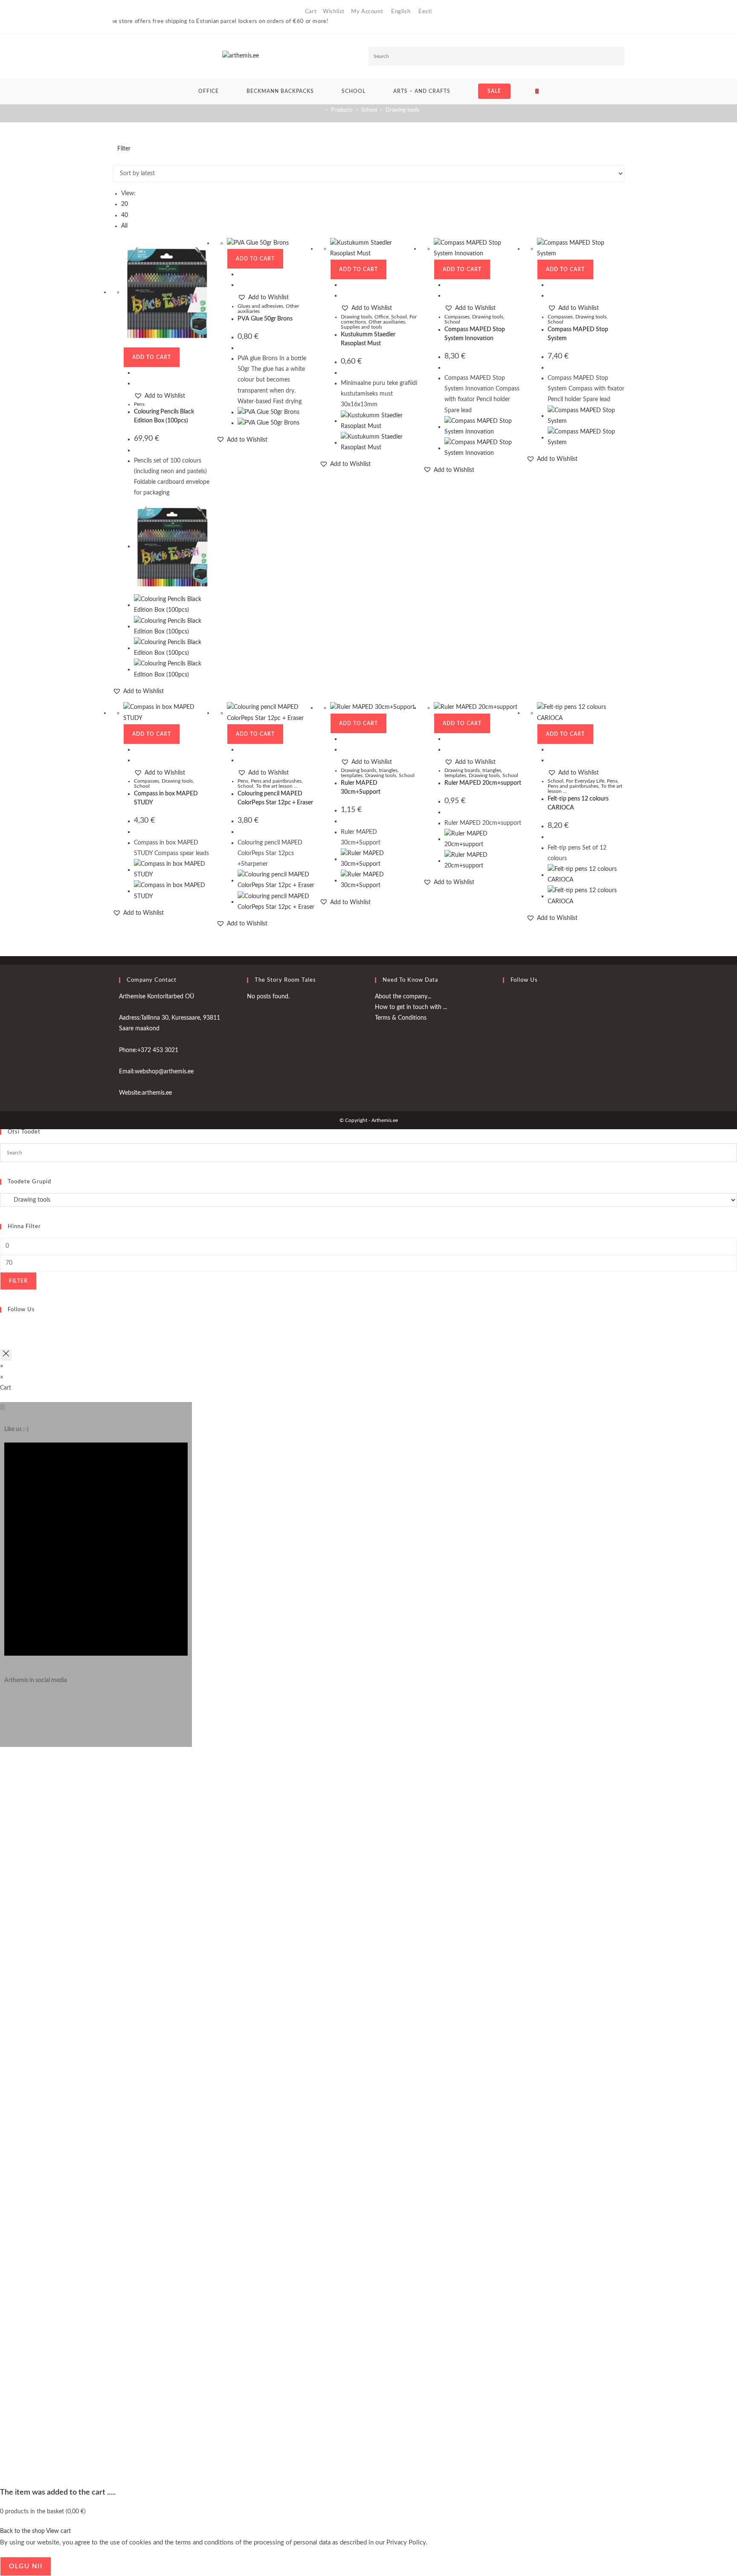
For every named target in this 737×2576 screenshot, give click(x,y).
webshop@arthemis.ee (164, 1072)
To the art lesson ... (277, 786)
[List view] (120, 159)
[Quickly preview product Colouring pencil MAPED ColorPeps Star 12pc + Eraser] (240, 749)
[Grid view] (115, 159)
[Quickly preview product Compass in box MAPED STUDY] (136, 749)
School (399, 317)
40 (125, 215)
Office (382, 317)
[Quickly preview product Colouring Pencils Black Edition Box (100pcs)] (136, 373)
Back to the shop (22, 2531)
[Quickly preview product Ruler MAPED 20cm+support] (447, 739)
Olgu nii (26, 2566)
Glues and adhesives (260, 306)
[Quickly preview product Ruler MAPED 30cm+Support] (343, 739)
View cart (58, 2531)
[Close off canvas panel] (6, 1355)
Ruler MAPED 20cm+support (483, 783)
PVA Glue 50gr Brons (265, 319)
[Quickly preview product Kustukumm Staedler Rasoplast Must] (343, 285)
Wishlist (334, 12)
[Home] (320, 110)
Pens (139, 404)
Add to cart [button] (152, 357)
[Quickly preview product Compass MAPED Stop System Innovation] (447, 285)
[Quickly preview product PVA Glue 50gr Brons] (240, 274)
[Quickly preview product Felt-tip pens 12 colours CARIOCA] (550, 749)
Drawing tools (402, 110)
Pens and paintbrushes (276, 781)
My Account (367, 12)
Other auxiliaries (387, 322)
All (124, 226)
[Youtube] (505, 1022)
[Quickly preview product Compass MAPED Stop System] (550, 285)
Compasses (457, 317)
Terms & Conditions (401, 1018)
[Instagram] (7, 1709)
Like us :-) (16, 1429)
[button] (160, 396)
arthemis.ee (157, 1093)
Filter (18, 1281)
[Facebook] (505, 1002)
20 (125, 204)
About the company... (403, 997)
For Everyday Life (585, 781)
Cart (311, 12)
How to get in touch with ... (411, 1007)
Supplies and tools (361, 327)
